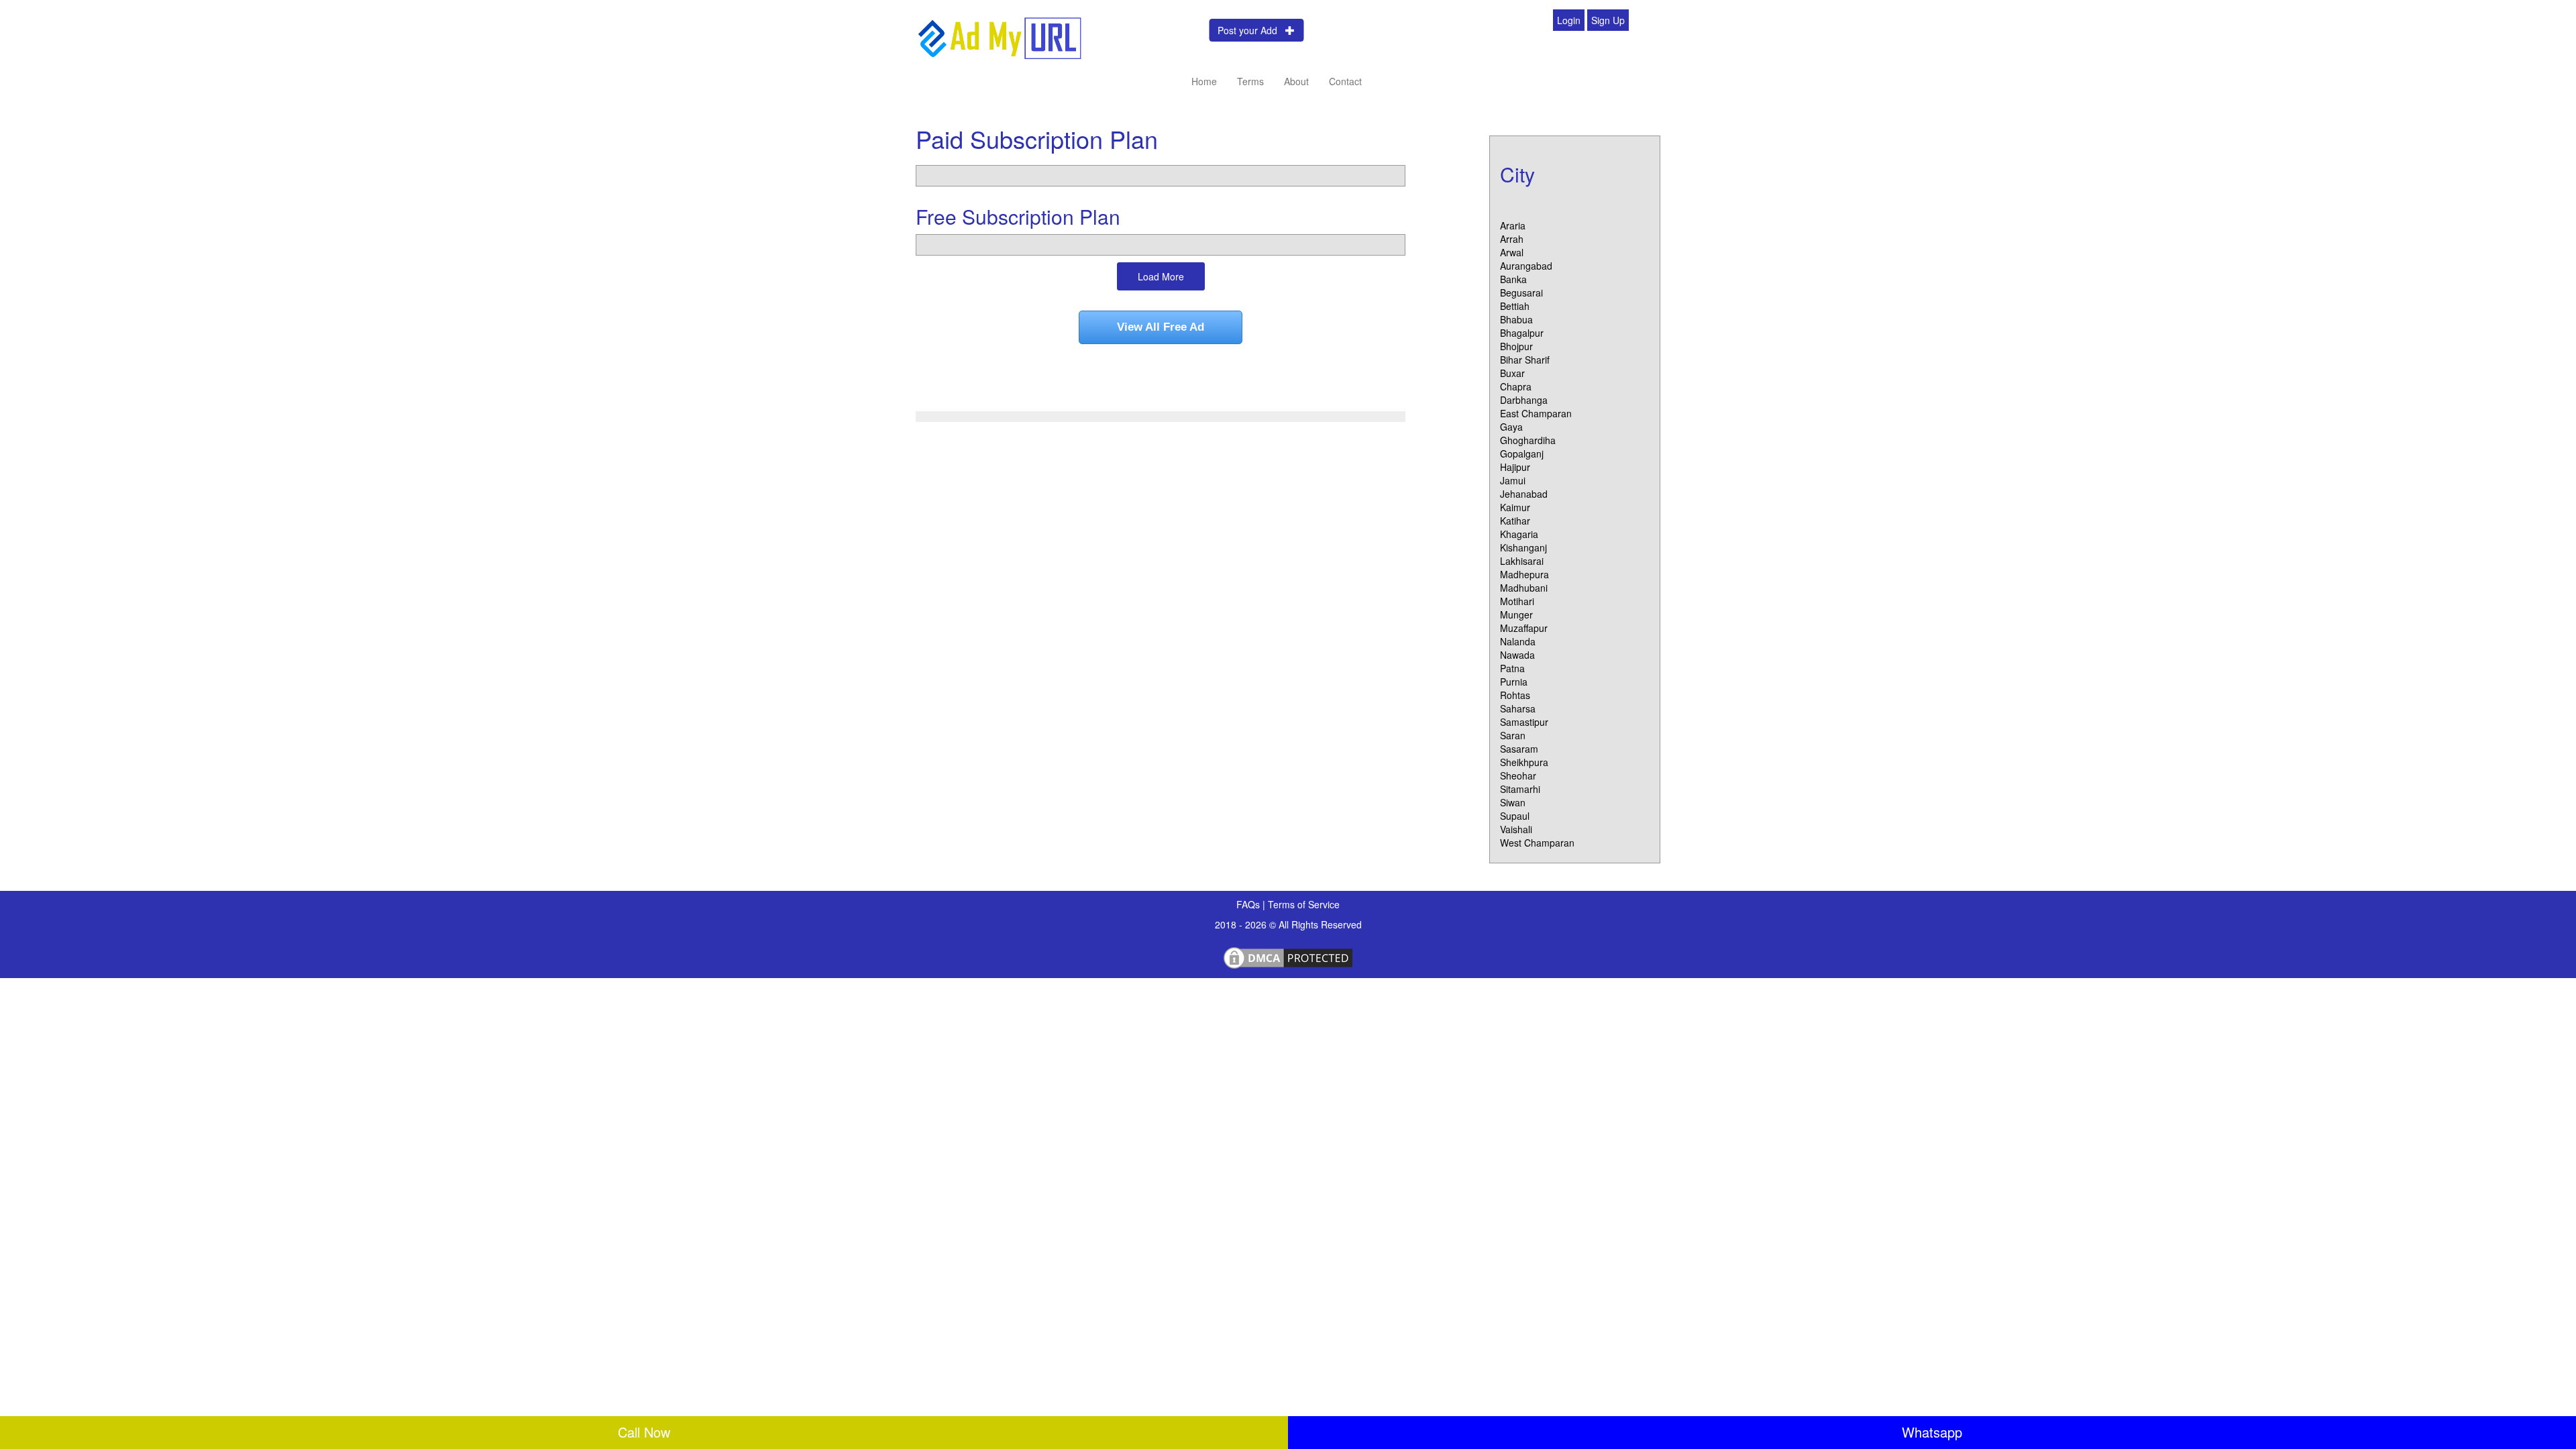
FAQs (1249, 904)
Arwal (1512, 252)
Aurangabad (1526, 266)
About (1296, 81)
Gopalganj (1522, 453)
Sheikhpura (1524, 762)
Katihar (1515, 521)
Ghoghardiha (1528, 440)
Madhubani (1524, 588)
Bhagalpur (1522, 333)
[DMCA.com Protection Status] (1288, 956)
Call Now (644, 1432)
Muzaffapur (1524, 628)
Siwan (1513, 802)
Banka (1513, 279)
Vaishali (1516, 829)
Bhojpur (1516, 346)
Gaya (1511, 427)
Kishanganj (1523, 547)
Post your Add (1251, 30)
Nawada (1517, 655)
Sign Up (1608, 20)
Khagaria (1519, 534)
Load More (1161, 276)
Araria (1513, 225)
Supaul (1515, 816)
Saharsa (1518, 708)
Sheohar (1518, 775)
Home (1204, 81)
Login (1569, 20)
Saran (1513, 735)
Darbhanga (1524, 400)
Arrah (1512, 239)
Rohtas (1515, 695)
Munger (1516, 614)
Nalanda (1518, 641)
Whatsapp (1932, 1432)
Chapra (1516, 386)
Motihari (1517, 601)
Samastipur (1524, 722)
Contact (1345, 81)
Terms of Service (1304, 904)
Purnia (1514, 682)
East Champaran (1536, 413)
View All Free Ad (1161, 327)
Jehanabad (1524, 494)
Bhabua (1516, 319)
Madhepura (1524, 574)
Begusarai (1521, 292)
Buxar (1512, 373)
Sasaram (1519, 749)
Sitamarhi (1520, 789)
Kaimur (1515, 507)
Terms (1250, 81)
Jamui (1513, 480)
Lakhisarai (1522, 561)
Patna (1512, 668)
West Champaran (1537, 843)
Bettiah (1515, 306)
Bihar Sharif (1525, 360)
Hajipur (1515, 467)
